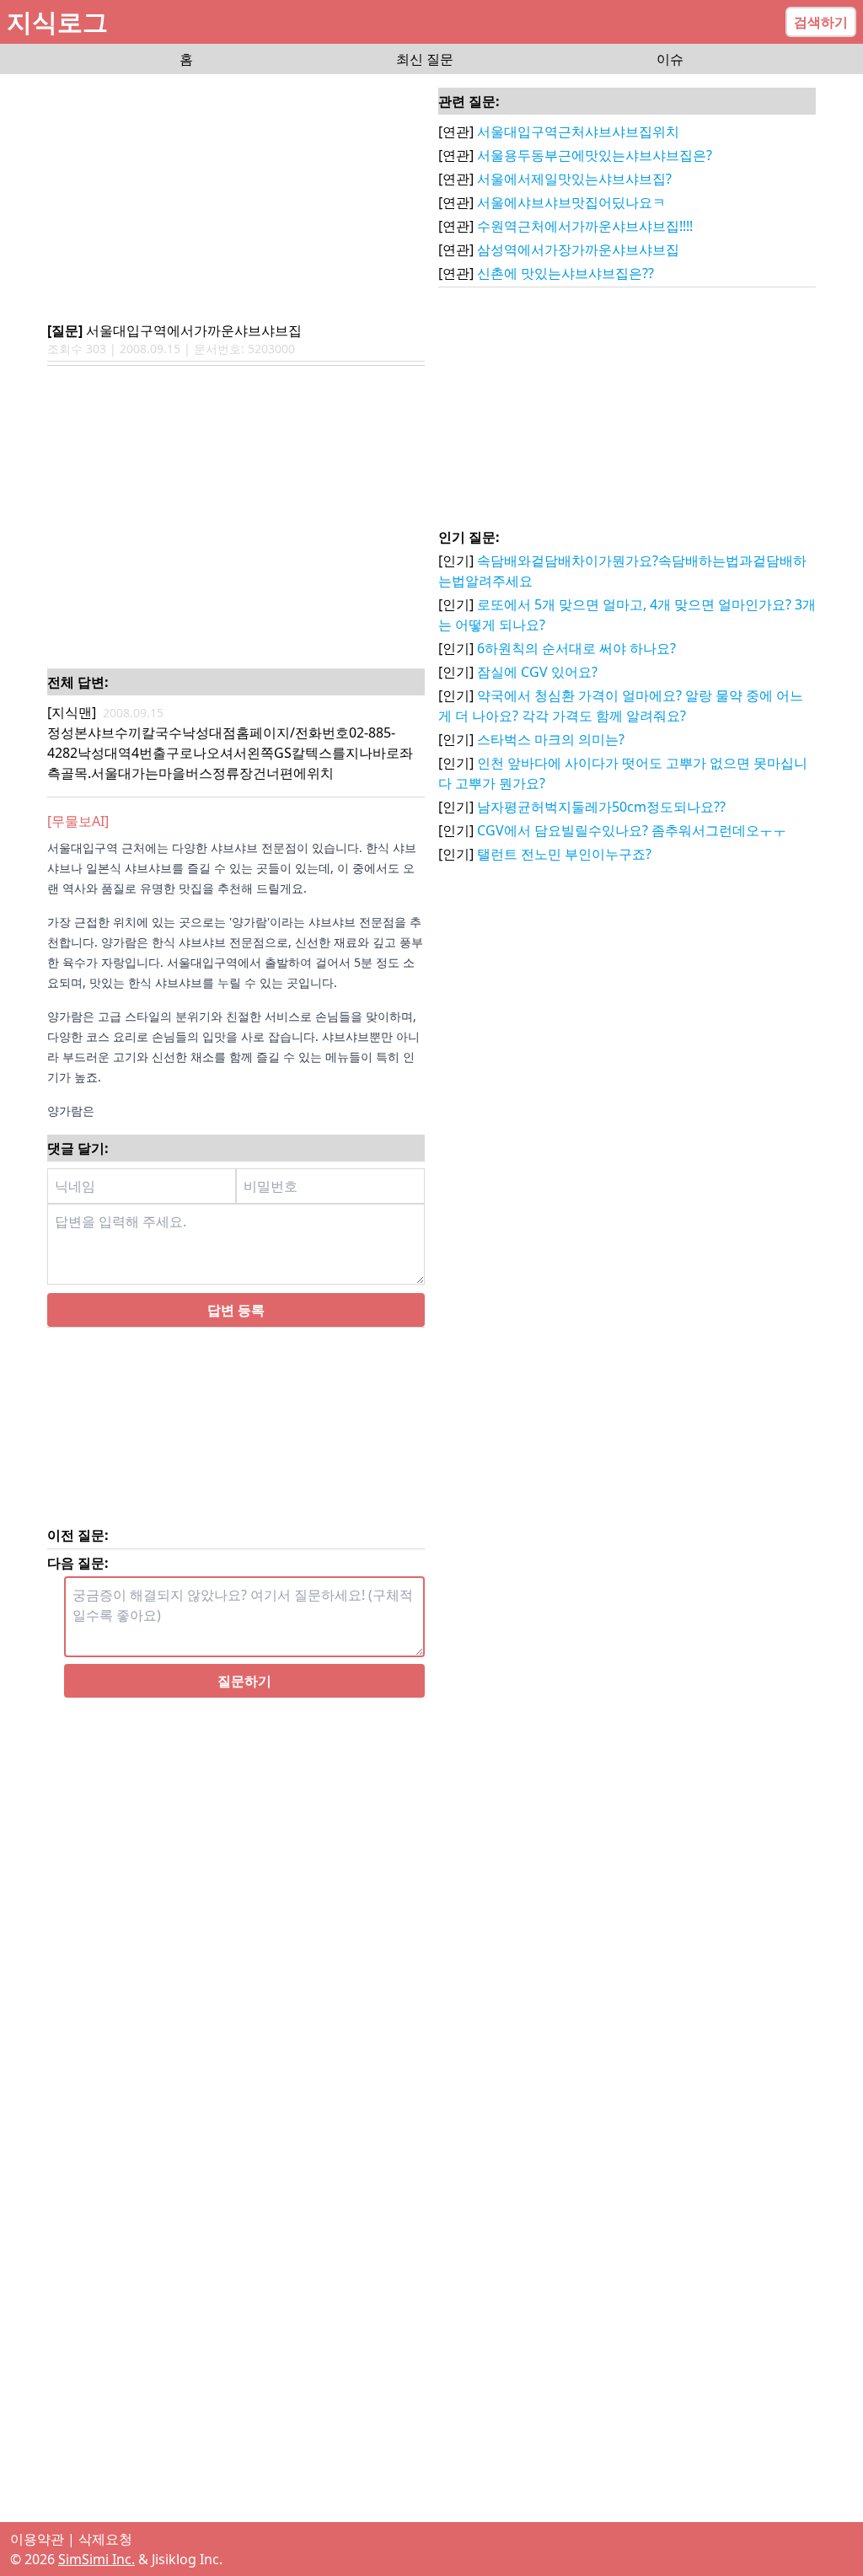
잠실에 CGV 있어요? (537, 672)
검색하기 (821, 22)
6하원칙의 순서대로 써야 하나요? (576, 648)
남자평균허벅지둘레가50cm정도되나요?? (601, 807)
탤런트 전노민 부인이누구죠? (564, 854)
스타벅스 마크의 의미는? (551, 739)
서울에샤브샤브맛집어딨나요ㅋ (571, 202)
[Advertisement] (236, 199)
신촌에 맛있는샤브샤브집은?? (566, 273)
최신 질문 (425, 59)
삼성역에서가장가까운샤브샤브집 (578, 250)
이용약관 (37, 2539)
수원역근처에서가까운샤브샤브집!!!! (585, 226)
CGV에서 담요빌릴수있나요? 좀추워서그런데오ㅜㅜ (632, 830)
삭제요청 (105, 2539)
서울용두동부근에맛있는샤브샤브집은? (595, 155)
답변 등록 (236, 1310)
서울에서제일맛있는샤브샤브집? (574, 179)
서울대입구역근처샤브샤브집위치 (578, 131)
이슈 (670, 59)
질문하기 (244, 1681)
